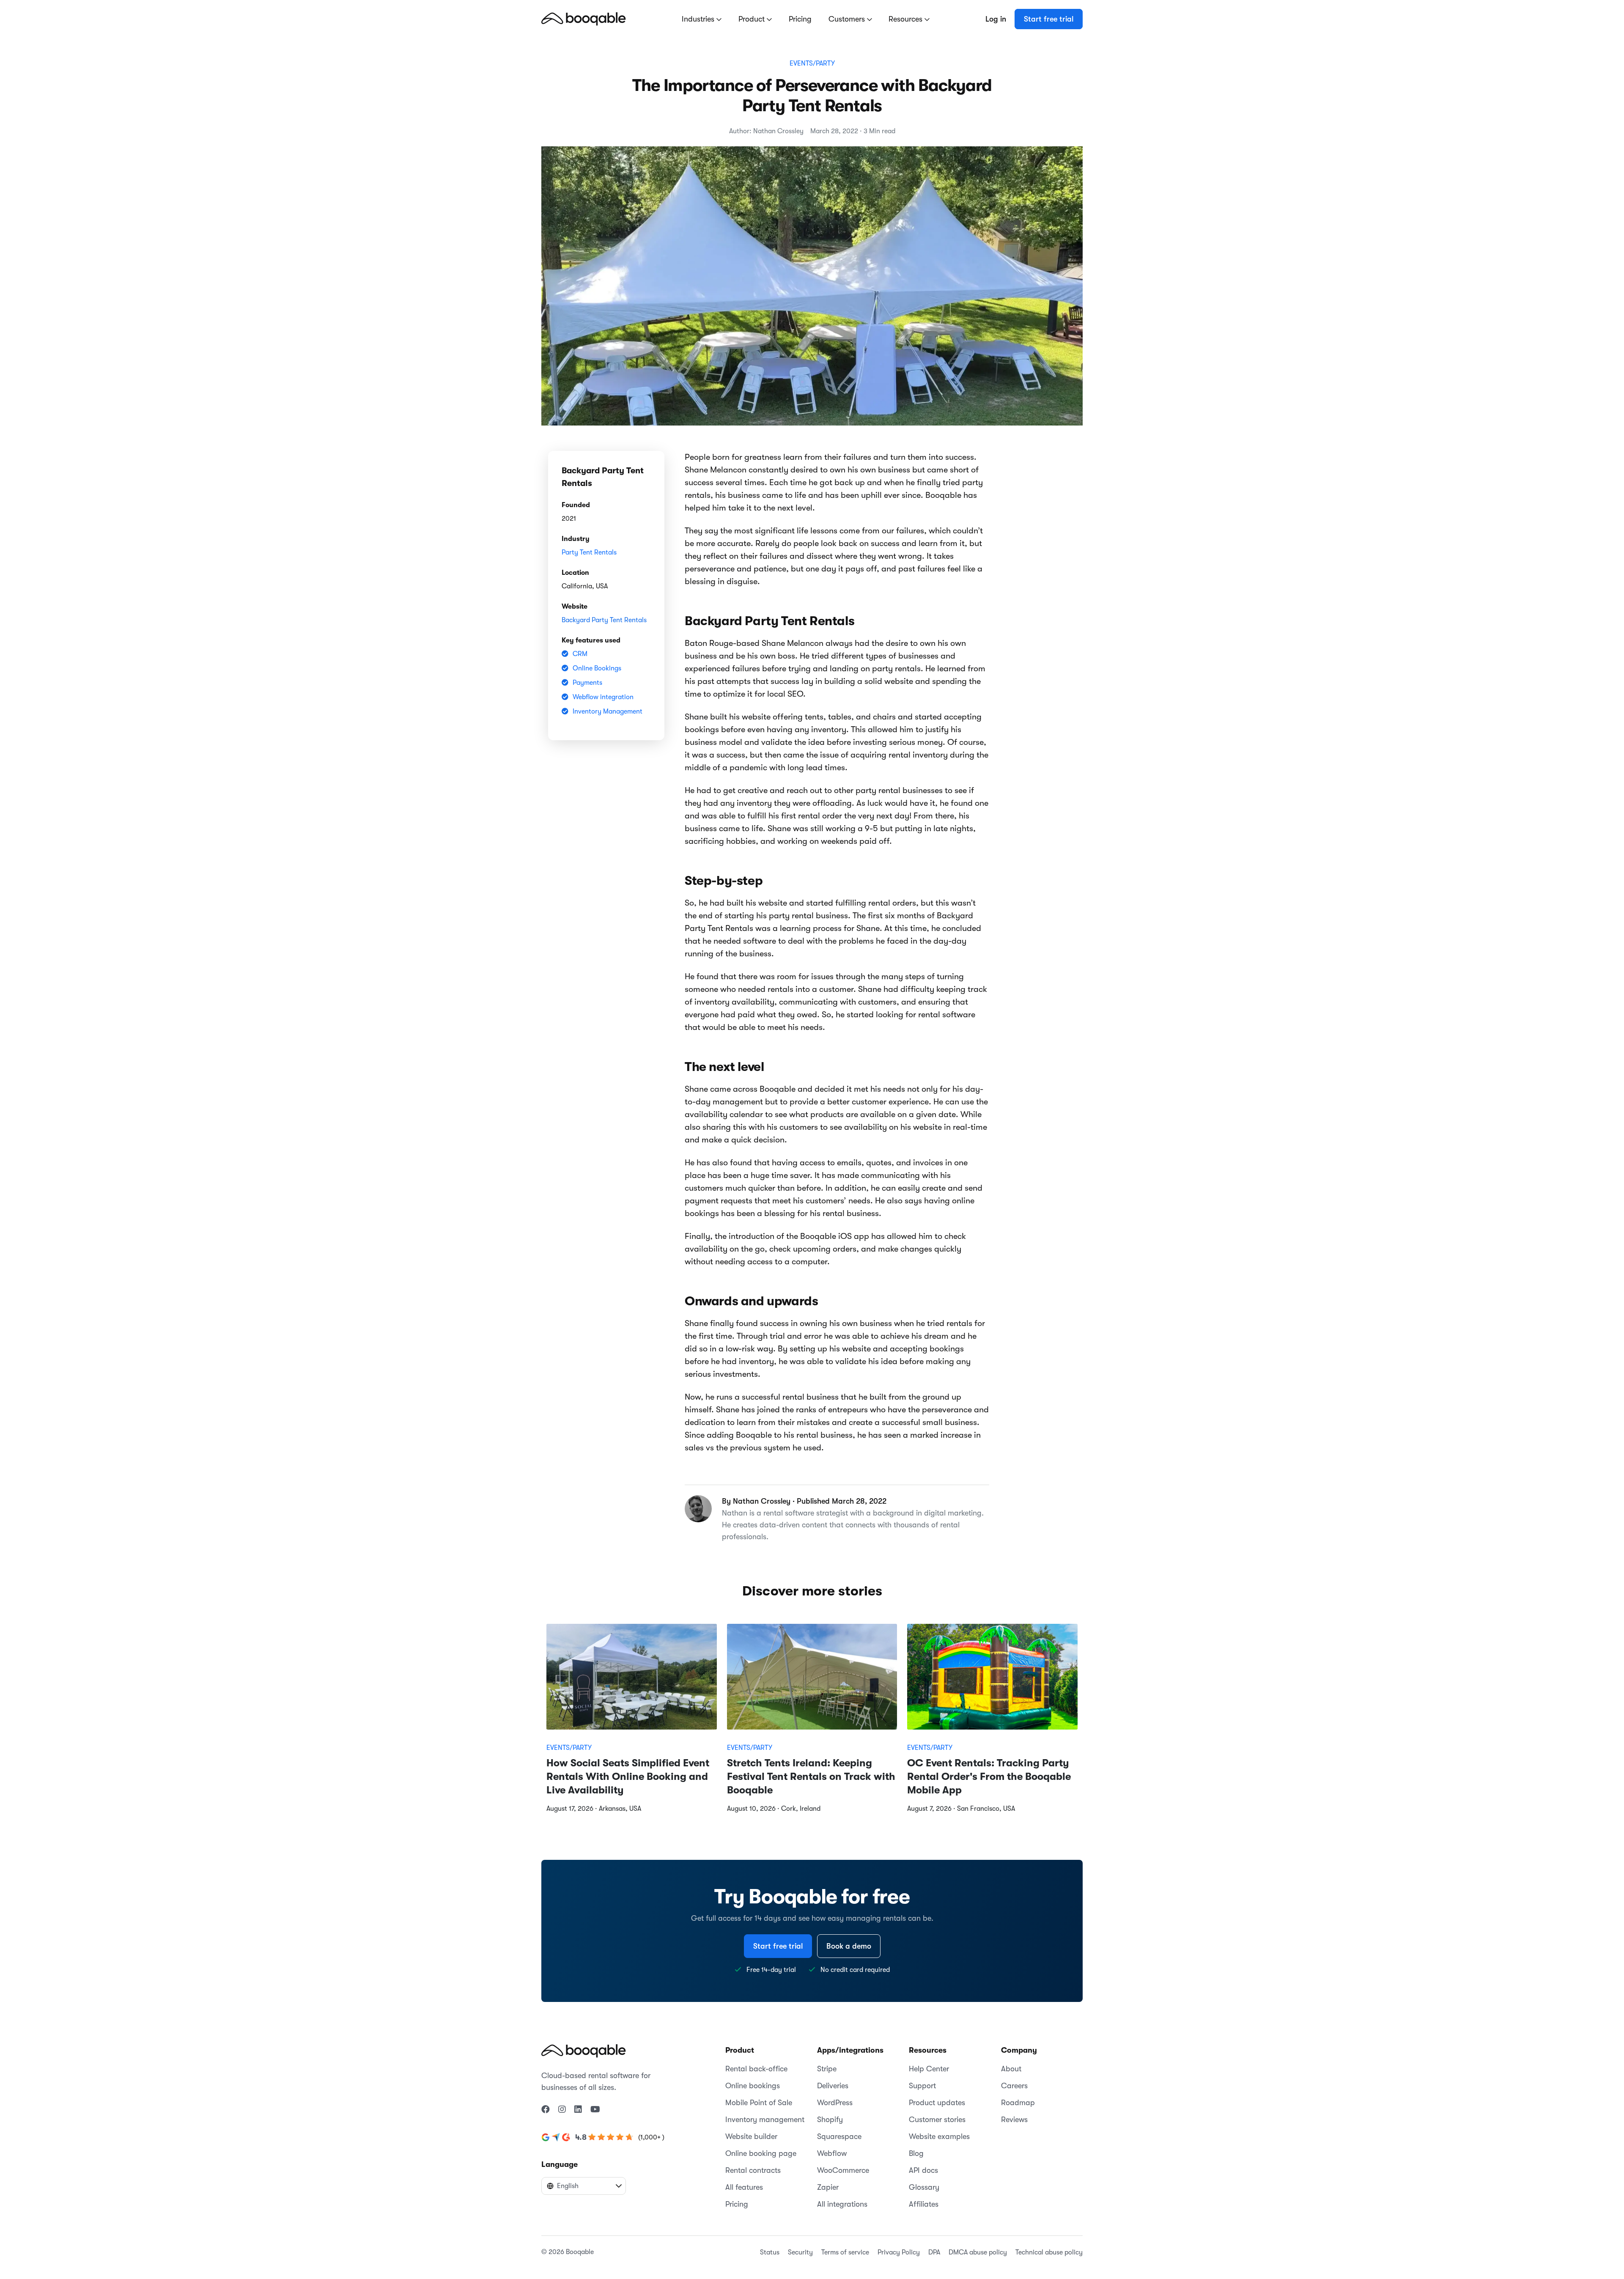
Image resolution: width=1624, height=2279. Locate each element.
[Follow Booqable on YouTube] (595, 2110)
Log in (996, 19)
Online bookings (753, 2086)
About (1011, 2069)
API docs (923, 2170)
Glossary (924, 2187)
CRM (580, 654)
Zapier (828, 2187)
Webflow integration (603, 697)
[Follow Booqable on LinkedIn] (578, 2110)
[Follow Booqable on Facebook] (546, 2110)
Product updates (937, 2103)
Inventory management (765, 2120)
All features (744, 2187)
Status (770, 2252)
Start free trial (1049, 19)
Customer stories (937, 2120)
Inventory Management (608, 711)
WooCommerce (843, 2170)
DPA (934, 2252)
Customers (848, 19)
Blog (916, 2153)
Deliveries (833, 2086)
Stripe (827, 2069)
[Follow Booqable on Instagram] (562, 2110)
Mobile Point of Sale (759, 2103)
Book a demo (849, 1946)
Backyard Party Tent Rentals (604, 620)
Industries (699, 19)
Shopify (830, 2120)
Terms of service (845, 2252)
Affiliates (924, 2204)
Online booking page (761, 2153)
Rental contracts (753, 2170)
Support (922, 2086)
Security (800, 2252)
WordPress (835, 2103)
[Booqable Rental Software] (584, 19)
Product (753, 19)
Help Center (929, 2069)
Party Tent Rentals (589, 552)
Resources (907, 19)
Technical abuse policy (1049, 2252)
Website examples (939, 2136)
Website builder (751, 2136)
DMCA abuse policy (978, 2252)
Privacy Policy (899, 2252)
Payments (587, 683)
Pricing (800, 19)
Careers (1014, 2086)
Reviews (1014, 2120)
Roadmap (1018, 2103)
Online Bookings (597, 668)
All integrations (842, 2204)
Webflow (832, 2153)
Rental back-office (756, 2069)
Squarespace (839, 2136)
